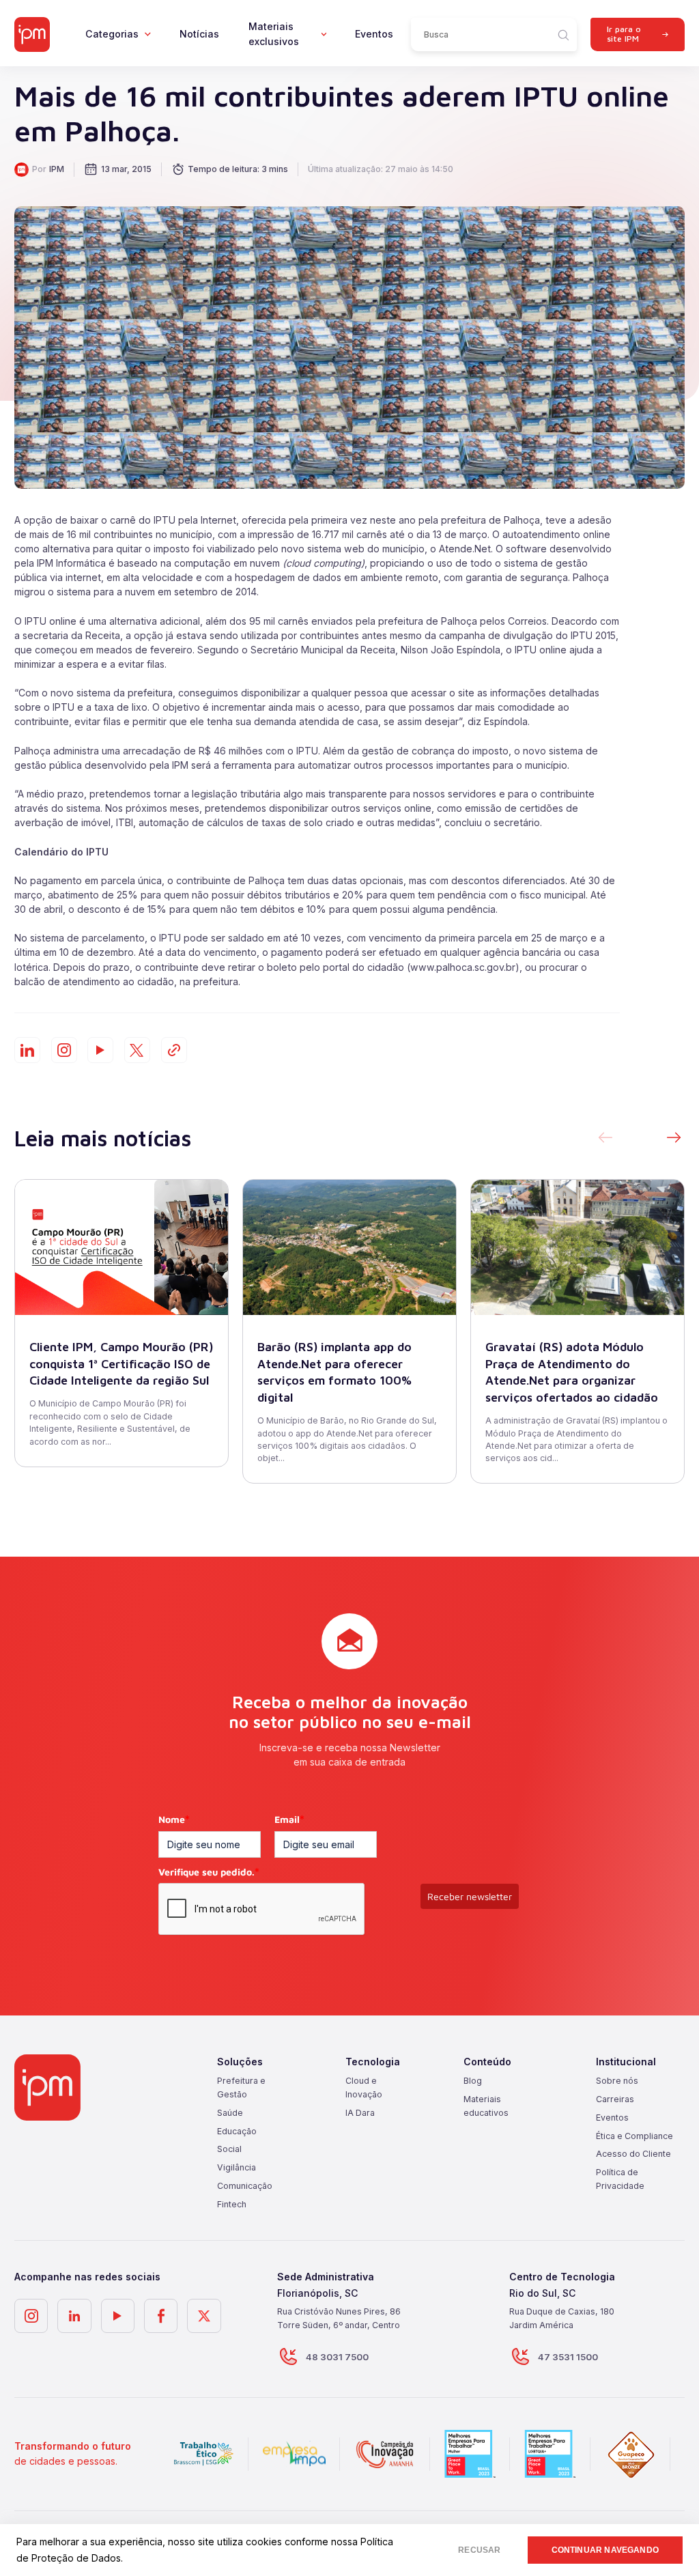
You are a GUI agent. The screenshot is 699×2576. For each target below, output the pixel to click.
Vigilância (237, 2167)
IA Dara (360, 2113)
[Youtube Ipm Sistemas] (100, 1050)
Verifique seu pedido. (209, 1872)
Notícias (199, 34)
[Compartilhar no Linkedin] (27, 1050)
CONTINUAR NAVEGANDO (605, 2550)
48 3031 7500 (337, 2357)
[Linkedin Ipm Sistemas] (74, 2316)
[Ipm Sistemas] (32, 35)
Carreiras (615, 2099)
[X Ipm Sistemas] (204, 2316)
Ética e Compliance (634, 2136)
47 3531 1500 (568, 2357)
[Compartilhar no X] (137, 1050)
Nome (174, 1819)
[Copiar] (174, 1050)
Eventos (374, 34)
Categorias (112, 34)
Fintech (232, 2204)
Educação (237, 2131)
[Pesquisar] (563, 34)
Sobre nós (617, 2081)
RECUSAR (479, 2550)
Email (289, 1819)
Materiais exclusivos (274, 34)
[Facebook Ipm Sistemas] (161, 2316)
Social (229, 2149)
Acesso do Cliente (633, 2154)
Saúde (230, 2113)
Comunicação (245, 2186)
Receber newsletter (470, 1896)
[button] (674, 1138)
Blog (473, 2081)
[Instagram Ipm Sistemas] (64, 1050)
